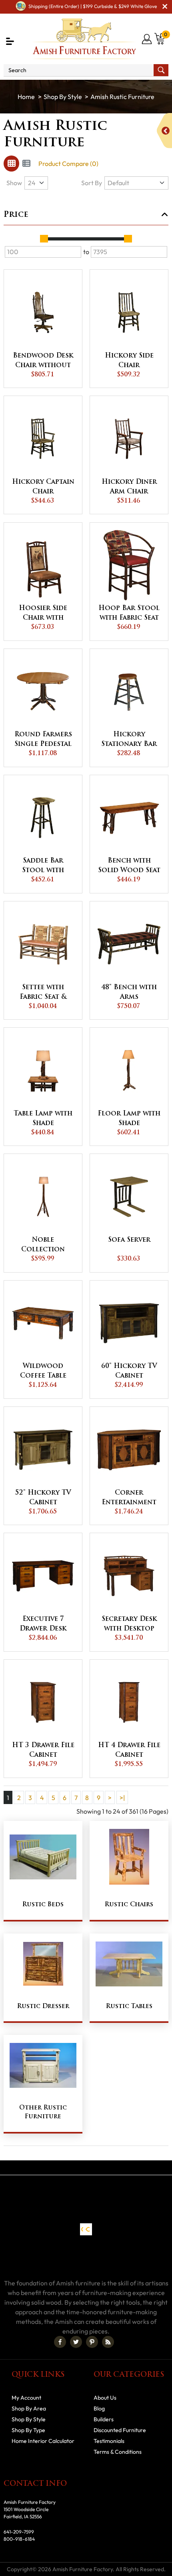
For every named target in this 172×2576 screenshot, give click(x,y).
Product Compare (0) (68, 164)
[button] (10, 41)
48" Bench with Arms (129, 992)
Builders (104, 2419)
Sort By (92, 183)
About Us (105, 2398)
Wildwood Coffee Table (43, 1371)
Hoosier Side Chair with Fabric (43, 614)
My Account (26, 2398)
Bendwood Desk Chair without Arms (43, 362)
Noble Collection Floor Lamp (43, 1246)
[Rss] (108, 2342)
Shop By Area (29, 2408)
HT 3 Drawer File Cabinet (43, 1750)
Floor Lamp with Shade (129, 1119)
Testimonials (109, 2441)
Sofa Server (129, 1240)
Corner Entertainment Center (129, 1499)
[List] (26, 164)
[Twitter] (76, 2342)
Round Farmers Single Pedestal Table (43, 740)
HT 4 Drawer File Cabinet (129, 1750)
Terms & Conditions (118, 2452)
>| (122, 1798)
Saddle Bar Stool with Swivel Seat (43, 867)
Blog (99, 2408)
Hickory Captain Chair (43, 487)
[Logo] (84, 39)
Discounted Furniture (120, 2430)
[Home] (26, 97)
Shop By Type (28, 2430)
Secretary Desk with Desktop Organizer (129, 1625)
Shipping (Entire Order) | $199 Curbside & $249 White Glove (93, 6)
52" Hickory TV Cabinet (43, 1498)
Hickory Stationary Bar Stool (129, 740)
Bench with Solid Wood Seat (129, 866)
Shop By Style (63, 97)
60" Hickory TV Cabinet (129, 1371)
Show (14, 183)
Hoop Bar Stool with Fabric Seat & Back (129, 614)
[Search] (161, 70)
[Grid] (11, 164)
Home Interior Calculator (43, 2441)
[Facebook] (60, 2342)
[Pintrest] (92, 2342)
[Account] (147, 39)
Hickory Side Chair (129, 361)
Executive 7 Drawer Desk (43, 1624)
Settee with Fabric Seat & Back (43, 993)
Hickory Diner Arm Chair (129, 487)
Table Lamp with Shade (43, 1119)
